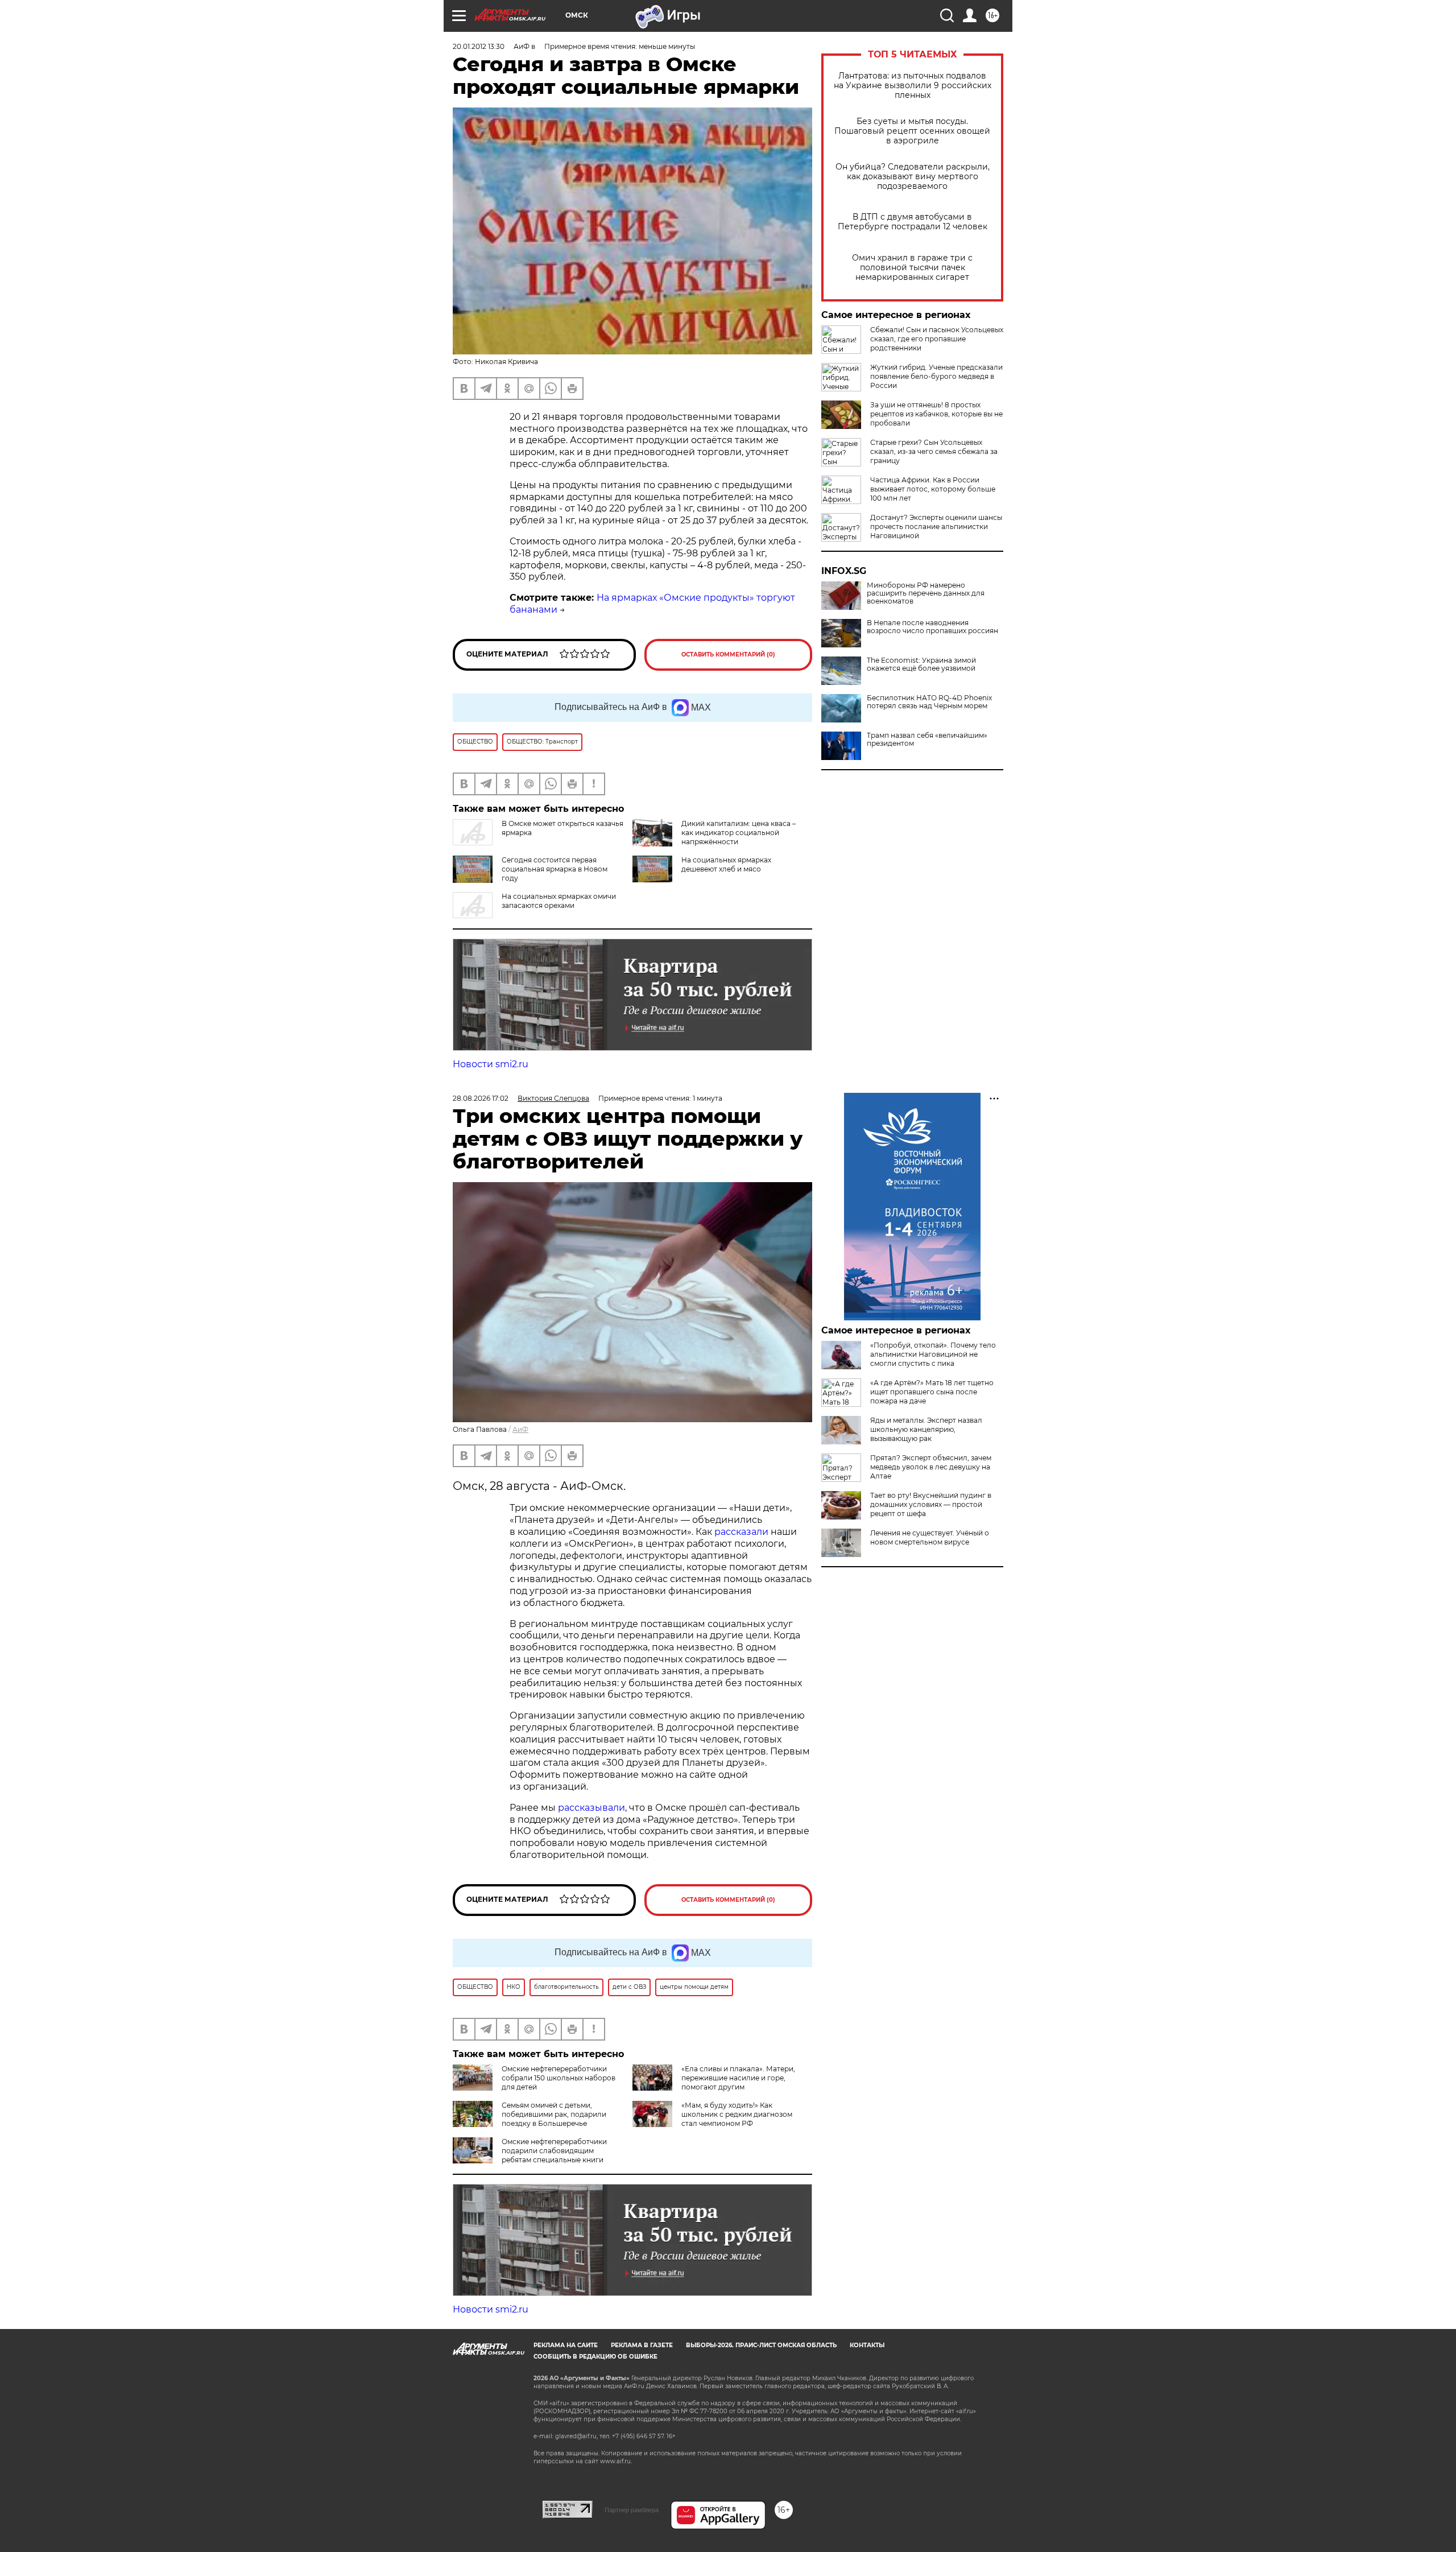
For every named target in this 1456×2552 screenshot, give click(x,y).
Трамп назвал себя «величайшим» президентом (927, 740)
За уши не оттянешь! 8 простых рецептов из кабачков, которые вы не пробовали (936, 414)
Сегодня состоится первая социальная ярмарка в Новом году (555, 869)
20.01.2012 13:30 (479, 46)
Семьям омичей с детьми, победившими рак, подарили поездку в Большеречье (554, 2114)
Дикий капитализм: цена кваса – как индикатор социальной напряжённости (739, 833)
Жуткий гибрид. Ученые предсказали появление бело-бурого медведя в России (936, 376)
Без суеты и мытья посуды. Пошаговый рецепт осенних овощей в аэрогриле (912, 131)
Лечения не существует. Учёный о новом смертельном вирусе (930, 1537)
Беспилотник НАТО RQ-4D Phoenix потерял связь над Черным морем (929, 702)
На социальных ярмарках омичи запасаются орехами (559, 901)
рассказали (741, 1532)
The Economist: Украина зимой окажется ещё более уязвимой (921, 664)
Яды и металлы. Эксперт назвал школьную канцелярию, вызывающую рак (926, 1429)
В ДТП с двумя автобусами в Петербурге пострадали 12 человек (913, 222)
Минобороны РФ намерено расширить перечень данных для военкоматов (926, 593)
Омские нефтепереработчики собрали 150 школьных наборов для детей (559, 2078)
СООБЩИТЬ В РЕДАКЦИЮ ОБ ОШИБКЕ (595, 2357)
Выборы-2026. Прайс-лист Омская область (761, 2345)
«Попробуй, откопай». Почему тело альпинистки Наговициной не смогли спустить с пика (933, 1354)
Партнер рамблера (632, 2510)
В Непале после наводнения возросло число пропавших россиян (932, 627)
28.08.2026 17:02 (481, 1098)
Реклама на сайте (566, 2345)
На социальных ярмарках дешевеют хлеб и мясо (726, 864)
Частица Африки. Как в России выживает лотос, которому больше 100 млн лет (933, 489)
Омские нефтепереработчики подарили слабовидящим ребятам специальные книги (554, 2151)
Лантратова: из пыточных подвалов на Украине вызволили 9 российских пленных (913, 86)
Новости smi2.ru (491, 1064)
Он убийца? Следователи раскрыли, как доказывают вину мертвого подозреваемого (913, 177)
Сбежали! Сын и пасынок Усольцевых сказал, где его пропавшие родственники (937, 339)
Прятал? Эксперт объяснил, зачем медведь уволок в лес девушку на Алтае (931, 1467)
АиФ (520, 1429)
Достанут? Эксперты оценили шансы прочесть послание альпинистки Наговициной (936, 526)
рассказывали (591, 1808)
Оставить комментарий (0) (728, 654)
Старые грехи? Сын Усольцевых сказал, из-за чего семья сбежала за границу (934, 451)
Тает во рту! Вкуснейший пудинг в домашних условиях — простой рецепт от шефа (931, 1504)
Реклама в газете (642, 2345)
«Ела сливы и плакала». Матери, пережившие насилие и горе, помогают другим (738, 2078)
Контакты (867, 2345)
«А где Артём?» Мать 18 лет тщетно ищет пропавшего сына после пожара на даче (932, 1392)
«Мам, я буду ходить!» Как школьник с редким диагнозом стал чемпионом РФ (737, 2114)
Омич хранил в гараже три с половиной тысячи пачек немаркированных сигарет (912, 268)
